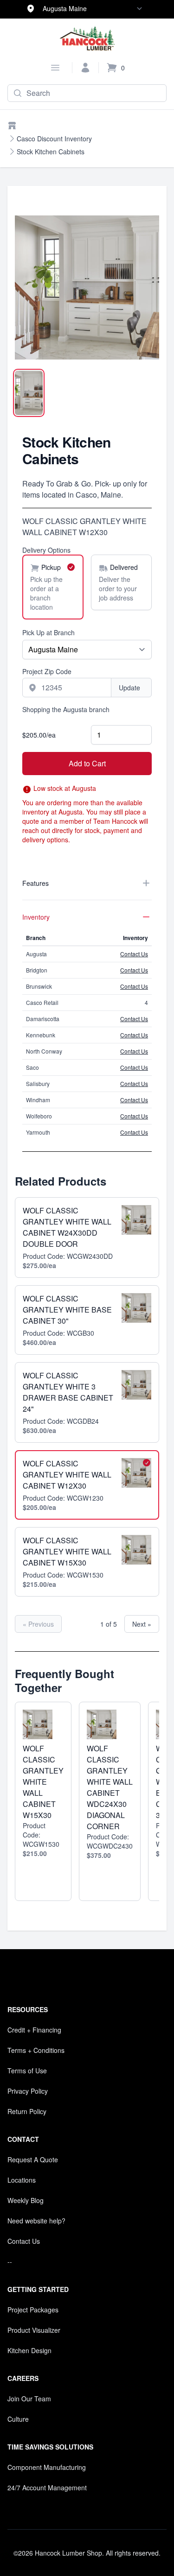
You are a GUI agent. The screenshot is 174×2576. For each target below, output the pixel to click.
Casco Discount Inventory (54, 139)
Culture (18, 2419)
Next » (142, 1624)
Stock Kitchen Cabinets (51, 152)
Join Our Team (29, 2399)
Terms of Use (27, 2071)
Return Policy (27, 2111)
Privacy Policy (28, 2091)
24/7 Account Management (47, 2488)
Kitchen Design (29, 2350)
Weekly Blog (26, 2200)
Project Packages (33, 2310)
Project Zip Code (47, 671)
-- (10, 2261)
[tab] (29, 393)
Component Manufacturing (47, 2467)
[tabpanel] (87, 287)
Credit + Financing (34, 2030)
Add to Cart (87, 763)
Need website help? (36, 2221)
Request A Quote (33, 2159)
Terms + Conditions (36, 2050)
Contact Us (134, 954)
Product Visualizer (34, 2330)
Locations (22, 2180)
